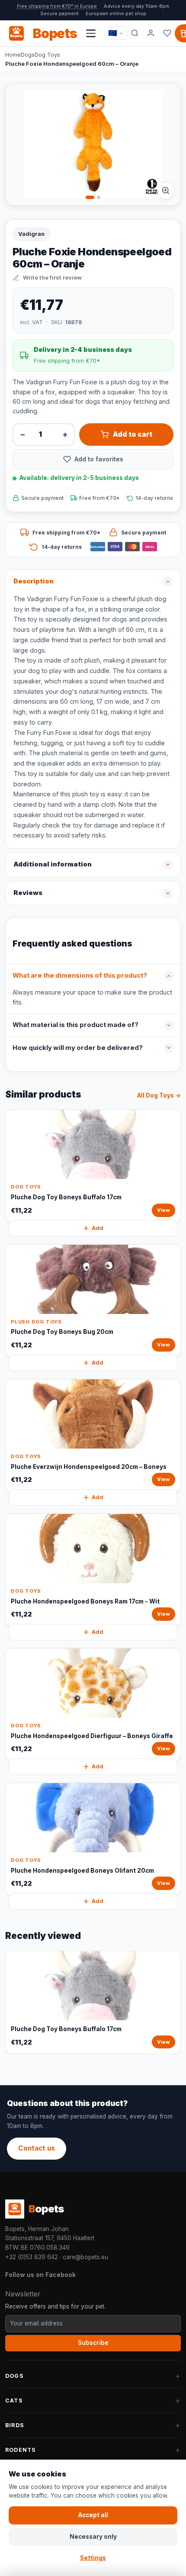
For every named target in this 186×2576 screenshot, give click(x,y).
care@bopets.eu (85, 2257)
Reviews (28, 893)
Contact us (37, 2148)
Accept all (93, 2515)
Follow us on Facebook (40, 2275)
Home (13, 55)
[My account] (151, 33)
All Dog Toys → (159, 1095)
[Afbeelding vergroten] (166, 190)
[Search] (135, 33)
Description (34, 581)
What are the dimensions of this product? (80, 976)
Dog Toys (47, 55)
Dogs (28, 55)
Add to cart (133, 434)
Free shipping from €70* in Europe (57, 6)
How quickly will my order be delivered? (78, 1048)
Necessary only (93, 2537)
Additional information (53, 864)
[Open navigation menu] (91, 33)
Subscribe (93, 2343)
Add (98, 1228)
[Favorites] (167, 33)
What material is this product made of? (75, 1025)
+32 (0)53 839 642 (32, 2257)
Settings (93, 2558)
